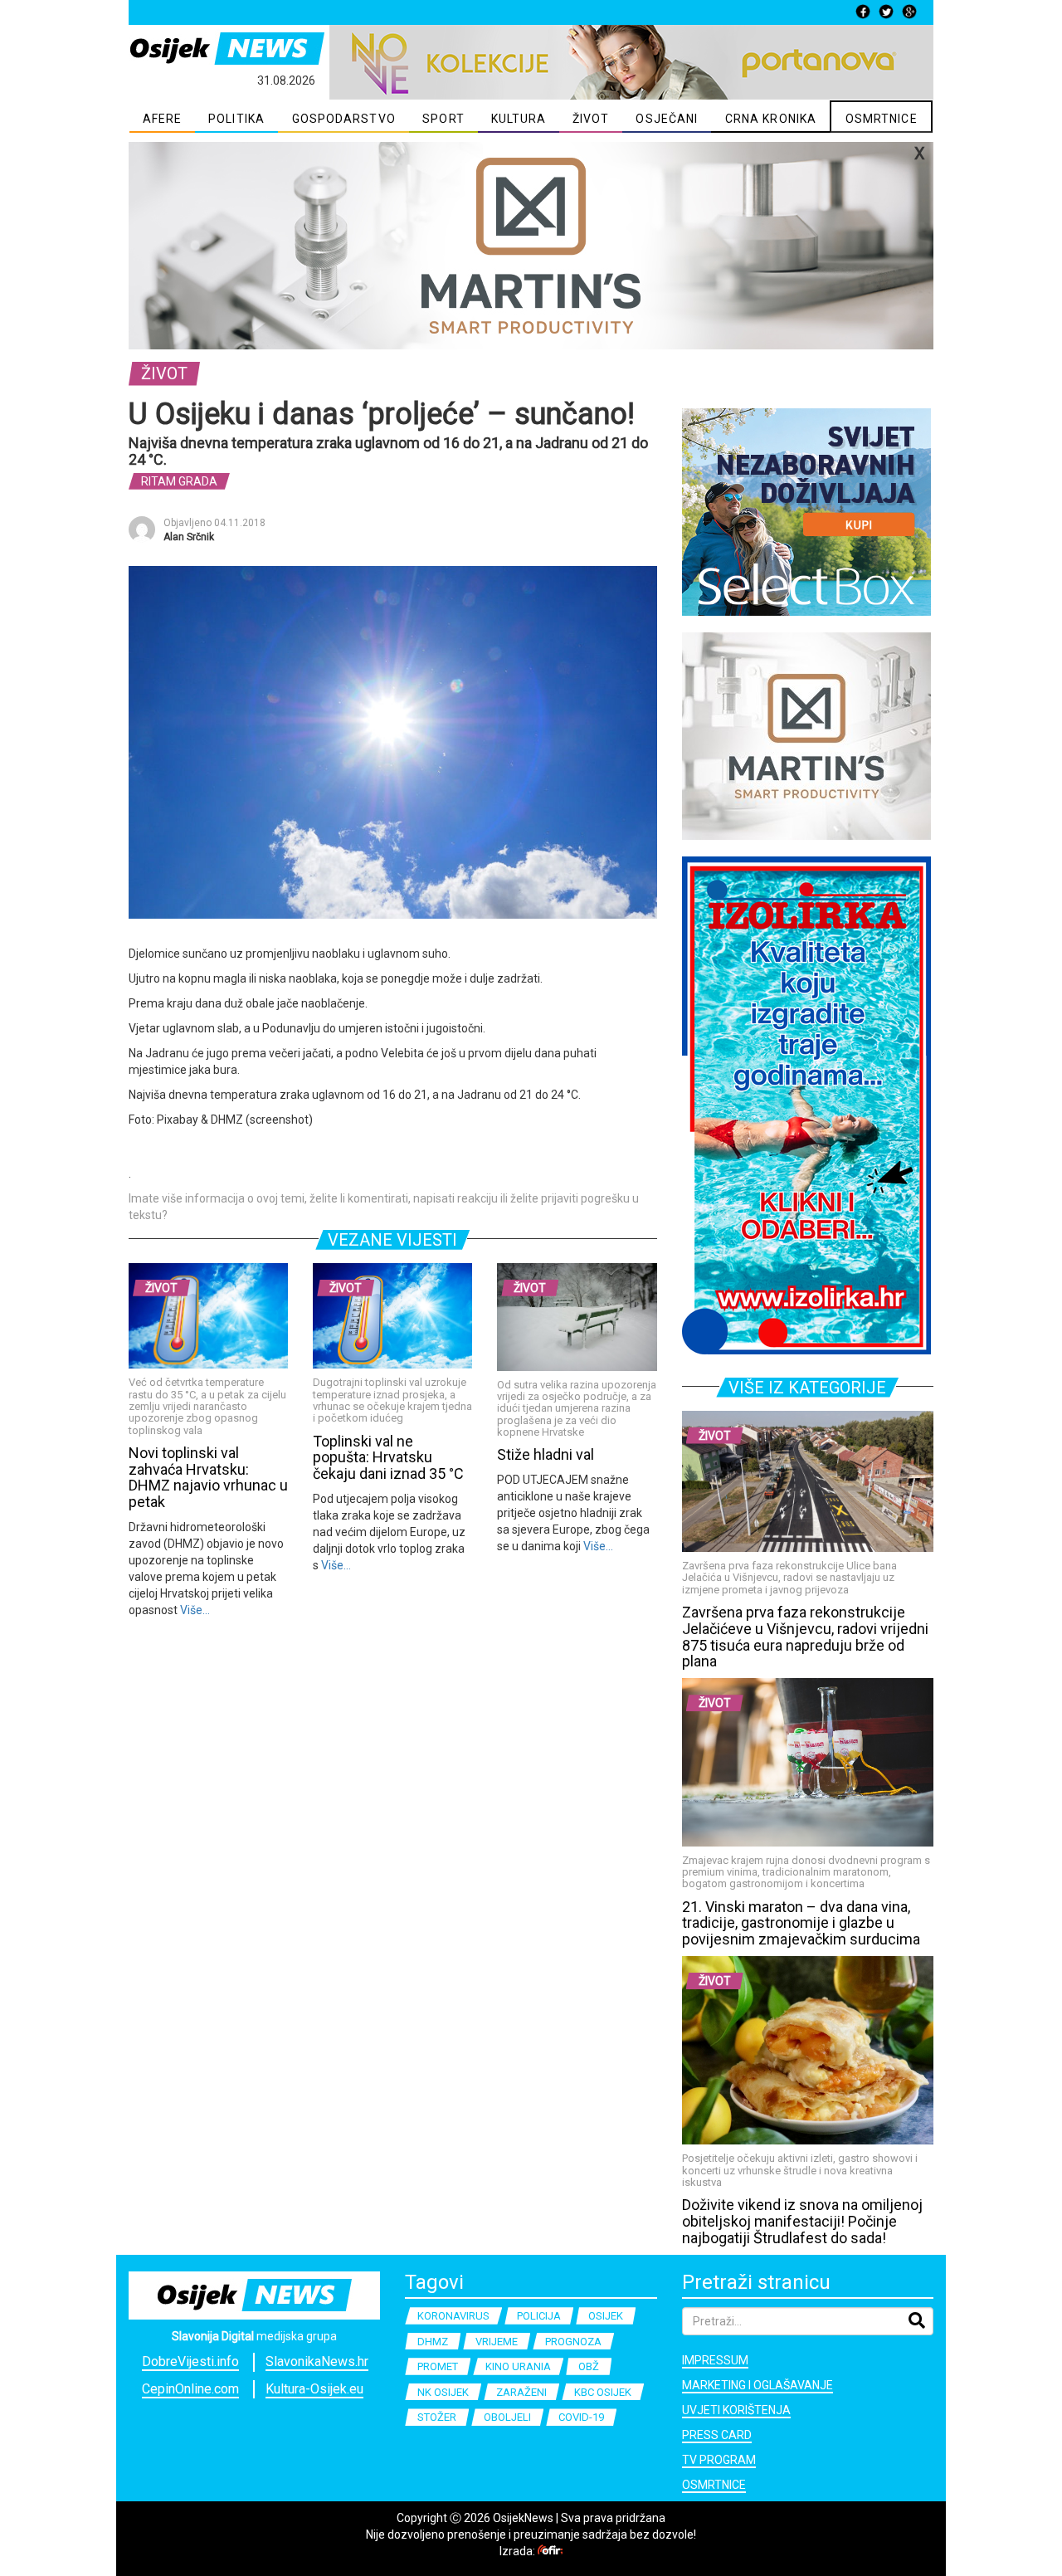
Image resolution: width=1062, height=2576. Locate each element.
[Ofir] (550, 2551)
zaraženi (521, 2392)
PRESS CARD (717, 2435)
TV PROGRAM (719, 2460)
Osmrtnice (714, 2485)
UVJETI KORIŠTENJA (736, 2410)
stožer (437, 2417)
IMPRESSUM (715, 2360)
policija (539, 2316)
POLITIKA (236, 119)
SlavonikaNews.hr (317, 2361)
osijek (606, 2316)
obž (589, 2366)
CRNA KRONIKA (771, 119)
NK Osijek (443, 2392)
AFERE (163, 119)
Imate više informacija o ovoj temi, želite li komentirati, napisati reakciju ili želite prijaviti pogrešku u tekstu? (384, 1207)
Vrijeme (497, 2342)
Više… (194, 1610)
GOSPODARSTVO (344, 119)
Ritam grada (179, 481)
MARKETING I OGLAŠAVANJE (758, 2385)
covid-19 (581, 2417)
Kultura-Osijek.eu (314, 2389)
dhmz (433, 2342)
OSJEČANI (667, 119)
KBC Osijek (603, 2392)
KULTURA (519, 119)
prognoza (573, 2342)
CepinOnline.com (190, 2389)
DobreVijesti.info (190, 2361)
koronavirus (453, 2316)
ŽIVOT (591, 119)
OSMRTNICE (882, 119)
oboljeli (507, 2417)
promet (438, 2366)
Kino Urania (518, 2366)
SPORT (443, 119)
